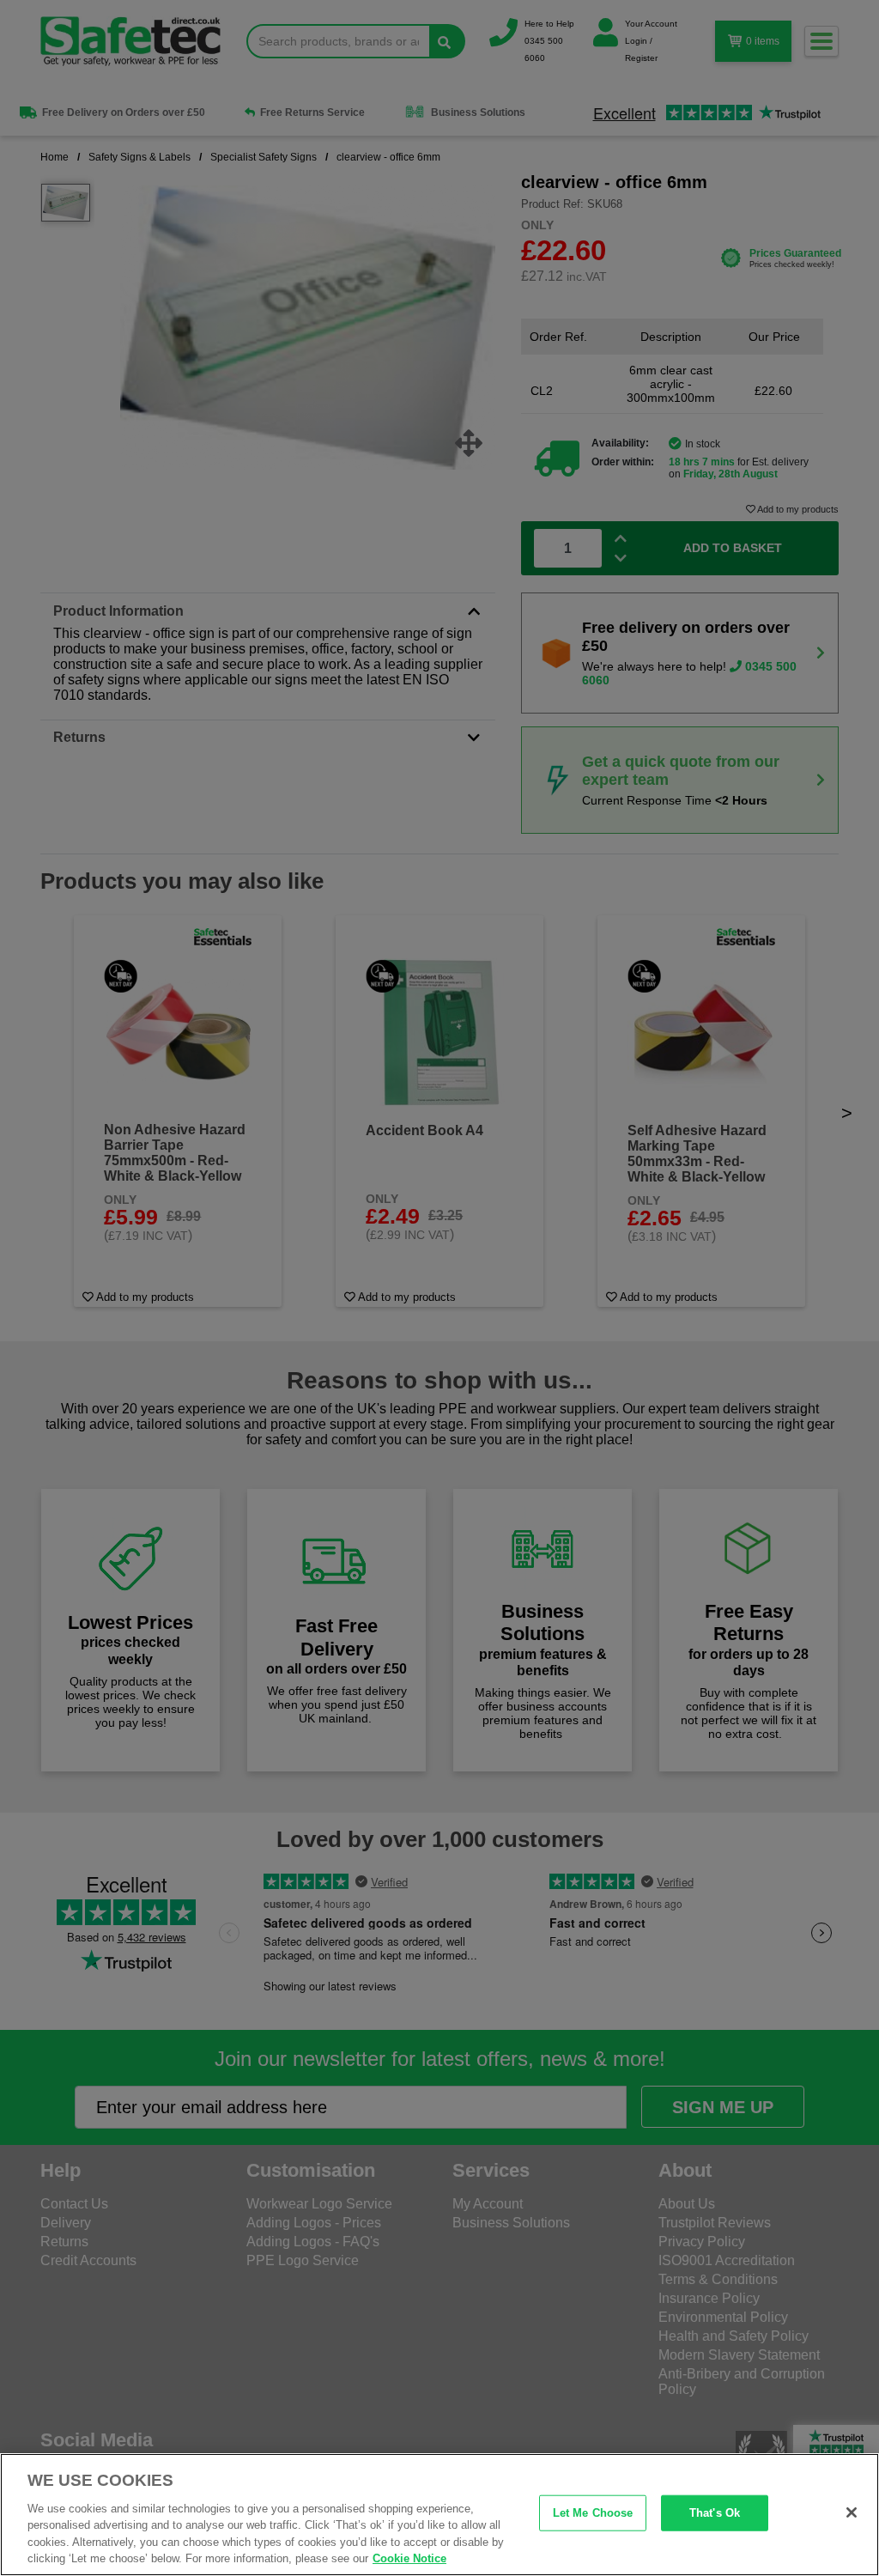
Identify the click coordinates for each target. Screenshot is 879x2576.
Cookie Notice (409, 2558)
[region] (439, 2515)
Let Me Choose (593, 2513)
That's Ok (715, 2513)
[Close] (852, 2512)
